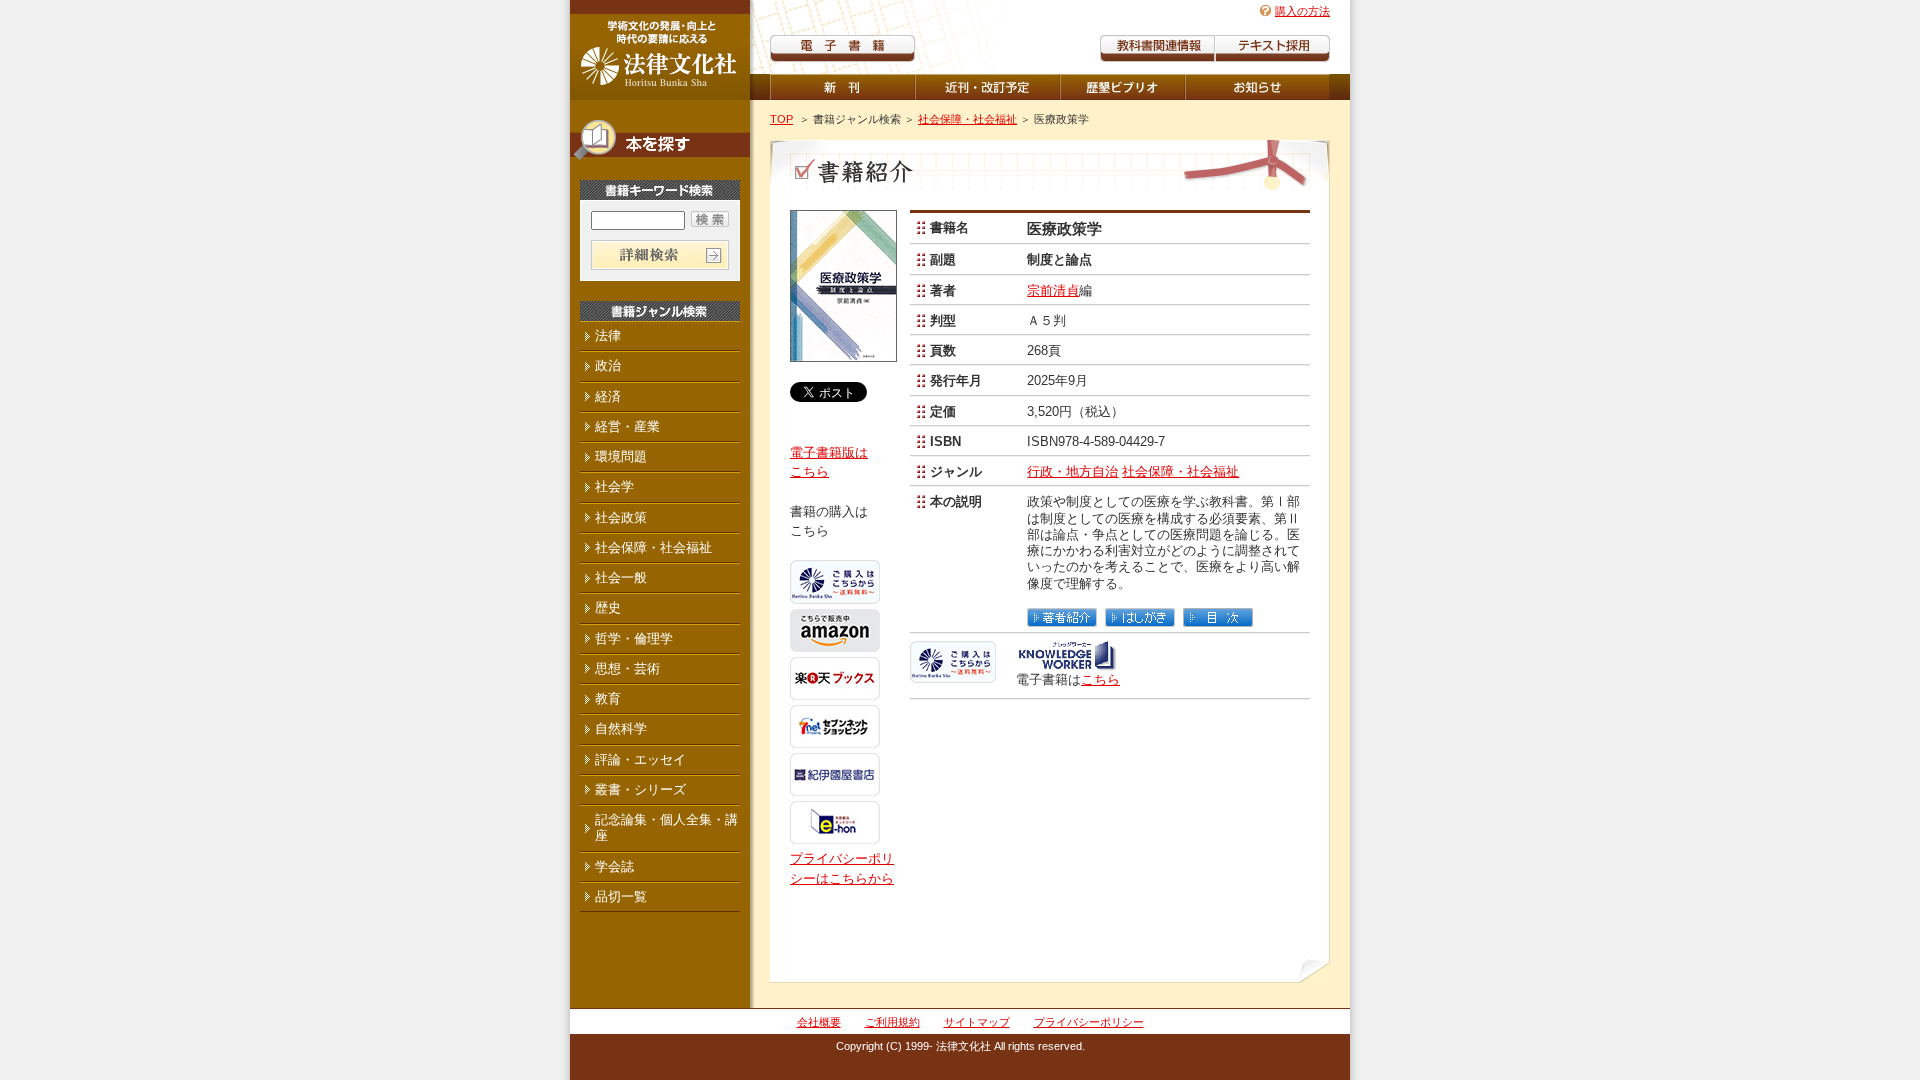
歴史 (608, 607)
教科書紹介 (1272, 48)
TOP (781, 119)
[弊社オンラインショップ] (953, 674)
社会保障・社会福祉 (967, 119)
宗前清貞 (1053, 290)
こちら (1100, 679)
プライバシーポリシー (1089, 1022)
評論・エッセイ (640, 759)
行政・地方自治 (1072, 471)
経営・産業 (627, 426)
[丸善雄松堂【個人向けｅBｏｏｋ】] (1066, 663)
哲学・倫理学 (634, 638)
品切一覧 (621, 896)
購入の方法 (1302, 11)
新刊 (842, 87)
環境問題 (621, 456)
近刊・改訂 (987, 87)
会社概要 (819, 1022)
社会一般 (621, 577)
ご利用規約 (892, 1022)
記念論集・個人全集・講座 (666, 827)
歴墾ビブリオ (1122, 87)
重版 (1257, 87)
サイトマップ (977, 1022)
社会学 (614, 486)
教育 (608, 698)
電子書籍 (842, 48)
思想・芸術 (627, 668)
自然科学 (621, 728)
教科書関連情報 (1157, 48)
